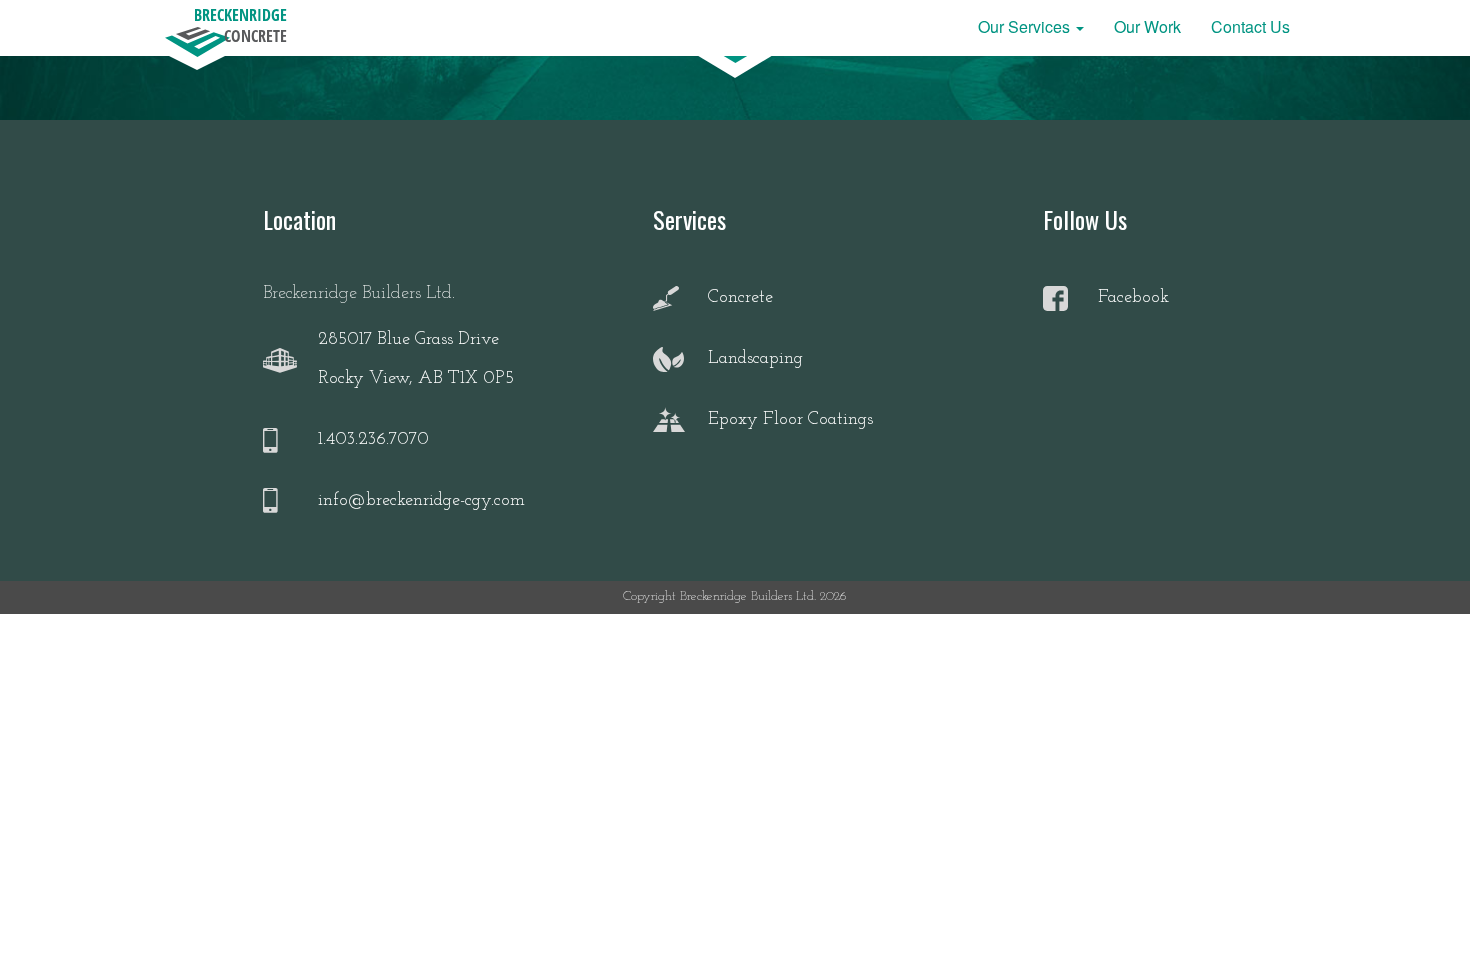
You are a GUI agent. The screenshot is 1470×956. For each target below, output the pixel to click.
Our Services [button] (1026, 26)
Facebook (1133, 298)
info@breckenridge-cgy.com (421, 501)
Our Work (1147, 26)
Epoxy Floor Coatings (790, 420)
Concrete (740, 298)
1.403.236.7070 (373, 440)
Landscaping (755, 359)
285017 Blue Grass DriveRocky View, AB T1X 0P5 (416, 360)
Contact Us (1250, 26)
